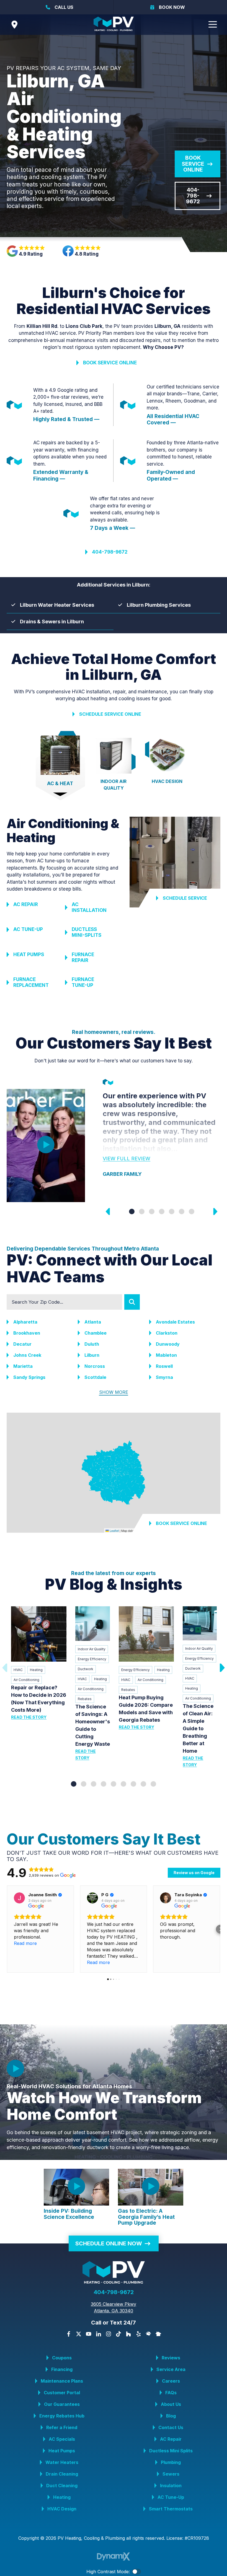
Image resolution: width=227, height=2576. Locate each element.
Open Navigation (213, 25)
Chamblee (96, 1333)
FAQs (171, 2393)
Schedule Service (185, 898)
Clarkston (167, 1333)
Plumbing (171, 2462)
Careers (171, 2381)
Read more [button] (25, 1943)
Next (215, 1212)
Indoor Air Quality (92, 1649)
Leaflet (114, 1530)
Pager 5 (172, 1212)
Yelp (138, 2334)
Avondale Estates (175, 1322)
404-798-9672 (193, 196)
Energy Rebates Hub (62, 2416)
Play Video (46, 1145)
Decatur (22, 1344)
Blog (171, 2416)
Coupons (62, 2358)
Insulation (171, 2486)
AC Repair (26, 904)
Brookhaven (27, 1333)
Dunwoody (168, 1344)
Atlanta (93, 1322)
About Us (171, 2404)
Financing (62, 2369)
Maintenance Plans (62, 2381)
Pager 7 (192, 1212)
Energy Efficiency (92, 1659)
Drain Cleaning (62, 2474)
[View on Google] (19, 1898)
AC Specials (62, 2439)
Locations (14, 25)
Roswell (164, 1366)
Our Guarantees (62, 2404)
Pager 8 (143, 1784)
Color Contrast (136, 2572)
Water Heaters (62, 2462)
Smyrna (164, 1377)
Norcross (95, 1366)
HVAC (18, 1670)
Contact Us (171, 2427)
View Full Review (127, 1159)
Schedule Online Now (109, 2243)
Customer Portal (62, 2393)
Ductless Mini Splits (171, 2451)
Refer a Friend (62, 2427)
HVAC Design (62, 2509)
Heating (36, 1670)
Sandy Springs (29, 1377)
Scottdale (95, 1377)
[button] (7, 1929)
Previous (108, 1212)
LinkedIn (99, 2334)
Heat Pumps (29, 954)
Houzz (128, 2334)
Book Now (172, 7)
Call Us (64, 7)
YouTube (89, 2334)
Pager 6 (182, 1212)
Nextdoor (158, 2334)
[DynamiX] (114, 2556)
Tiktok (118, 2334)
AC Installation (89, 907)
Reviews (171, 2358)
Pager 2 (142, 1212)
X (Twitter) (79, 2334)
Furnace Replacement (31, 982)
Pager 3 (152, 1212)
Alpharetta (25, 1322)
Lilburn (92, 1355)
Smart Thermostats (171, 2509)
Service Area (171, 2369)
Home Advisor (148, 2334)
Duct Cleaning (62, 2486)
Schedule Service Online (110, 714)
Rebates (85, 1699)
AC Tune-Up (28, 929)
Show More (114, 1392)
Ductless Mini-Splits (87, 932)
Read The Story (29, 1717)
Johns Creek (27, 1355)
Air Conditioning (26, 1680)
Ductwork (86, 1669)
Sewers (171, 2474)
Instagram (109, 2334)
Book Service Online (193, 164)
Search (132, 1302)
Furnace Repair (83, 957)
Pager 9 (153, 1784)
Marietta (23, 1366)
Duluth (92, 1344)
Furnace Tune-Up (83, 982)
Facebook (69, 2334)
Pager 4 (162, 1212)
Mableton (166, 1355)
